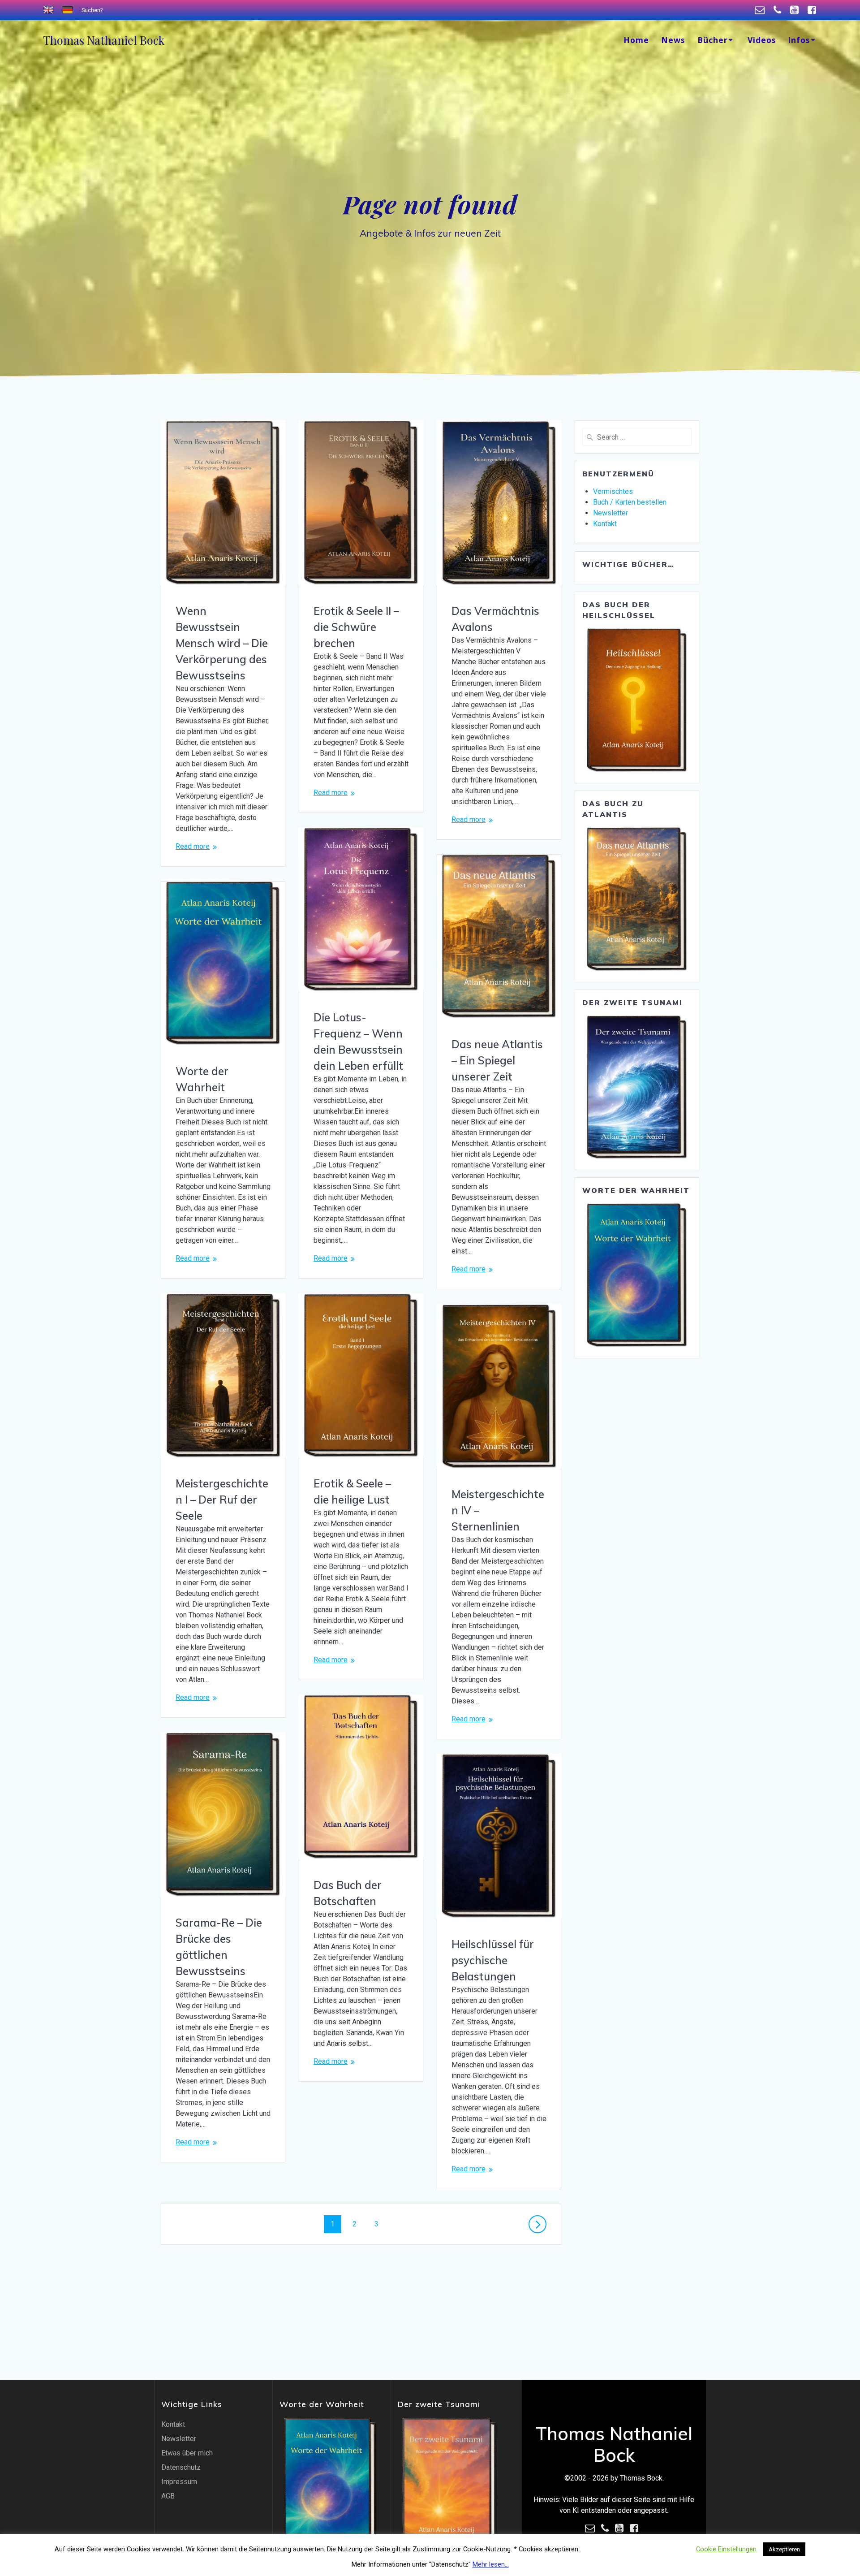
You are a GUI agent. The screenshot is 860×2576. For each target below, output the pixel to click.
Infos (799, 40)
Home (636, 40)
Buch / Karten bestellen (630, 502)
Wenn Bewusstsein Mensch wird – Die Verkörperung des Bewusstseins (222, 643)
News (673, 40)
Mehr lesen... (491, 2564)
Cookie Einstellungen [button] (726, 2549)
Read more (193, 846)
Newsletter (611, 513)
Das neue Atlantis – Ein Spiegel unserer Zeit (497, 1060)
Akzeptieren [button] (784, 2549)
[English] (49, 10)
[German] (69, 10)
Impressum (179, 2482)
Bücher (713, 40)
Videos (762, 40)
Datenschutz (181, 2467)
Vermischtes (613, 491)
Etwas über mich (187, 2453)
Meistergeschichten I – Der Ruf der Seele (222, 1500)
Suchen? (92, 10)
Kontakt (605, 524)
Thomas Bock (104, 40)
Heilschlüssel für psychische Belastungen (493, 1960)
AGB (168, 2496)
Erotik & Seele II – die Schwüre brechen (356, 627)
